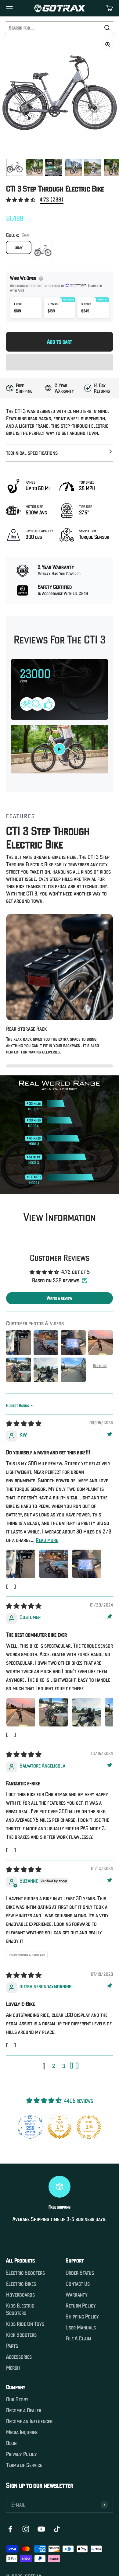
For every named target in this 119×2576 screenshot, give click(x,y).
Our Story (17, 2399)
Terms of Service (24, 2465)
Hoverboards (20, 2295)
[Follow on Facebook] (10, 2529)
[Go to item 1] (15, 167)
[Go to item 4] (73, 167)
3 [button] (64, 2066)
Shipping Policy (82, 2317)
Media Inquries (22, 2432)
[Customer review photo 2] (54, 1712)
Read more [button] (47, 1540)
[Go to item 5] (93, 167)
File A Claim (78, 2339)
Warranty (77, 2295)
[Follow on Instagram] (26, 2529)
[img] (24, 1424)
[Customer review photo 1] (21, 1712)
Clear (93, 28)
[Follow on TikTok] (57, 2529)
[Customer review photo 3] (87, 1712)
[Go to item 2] (34, 167)
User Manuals (81, 2328)
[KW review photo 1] (21, 1564)
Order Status (80, 2273)
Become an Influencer (29, 2421)
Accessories (19, 2357)
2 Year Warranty (64, 388)
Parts (12, 2346)
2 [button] (54, 2066)
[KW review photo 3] (87, 1564)
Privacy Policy (22, 2454)
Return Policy (81, 2306)
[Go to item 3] (54, 167)
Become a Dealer (24, 2410)
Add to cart (60, 342)
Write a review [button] (60, 1298)
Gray (19, 247)
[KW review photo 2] (54, 1564)
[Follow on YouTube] (41, 2529)
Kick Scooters (21, 2335)
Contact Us (78, 2284)
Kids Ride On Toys (25, 2324)
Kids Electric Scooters (20, 2309)
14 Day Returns (102, 388)
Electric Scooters (25, 2273)
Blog (11, 2443)
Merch (13, 2368)
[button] (21, 200)
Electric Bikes (21, 2284)
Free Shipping (24, 388)
